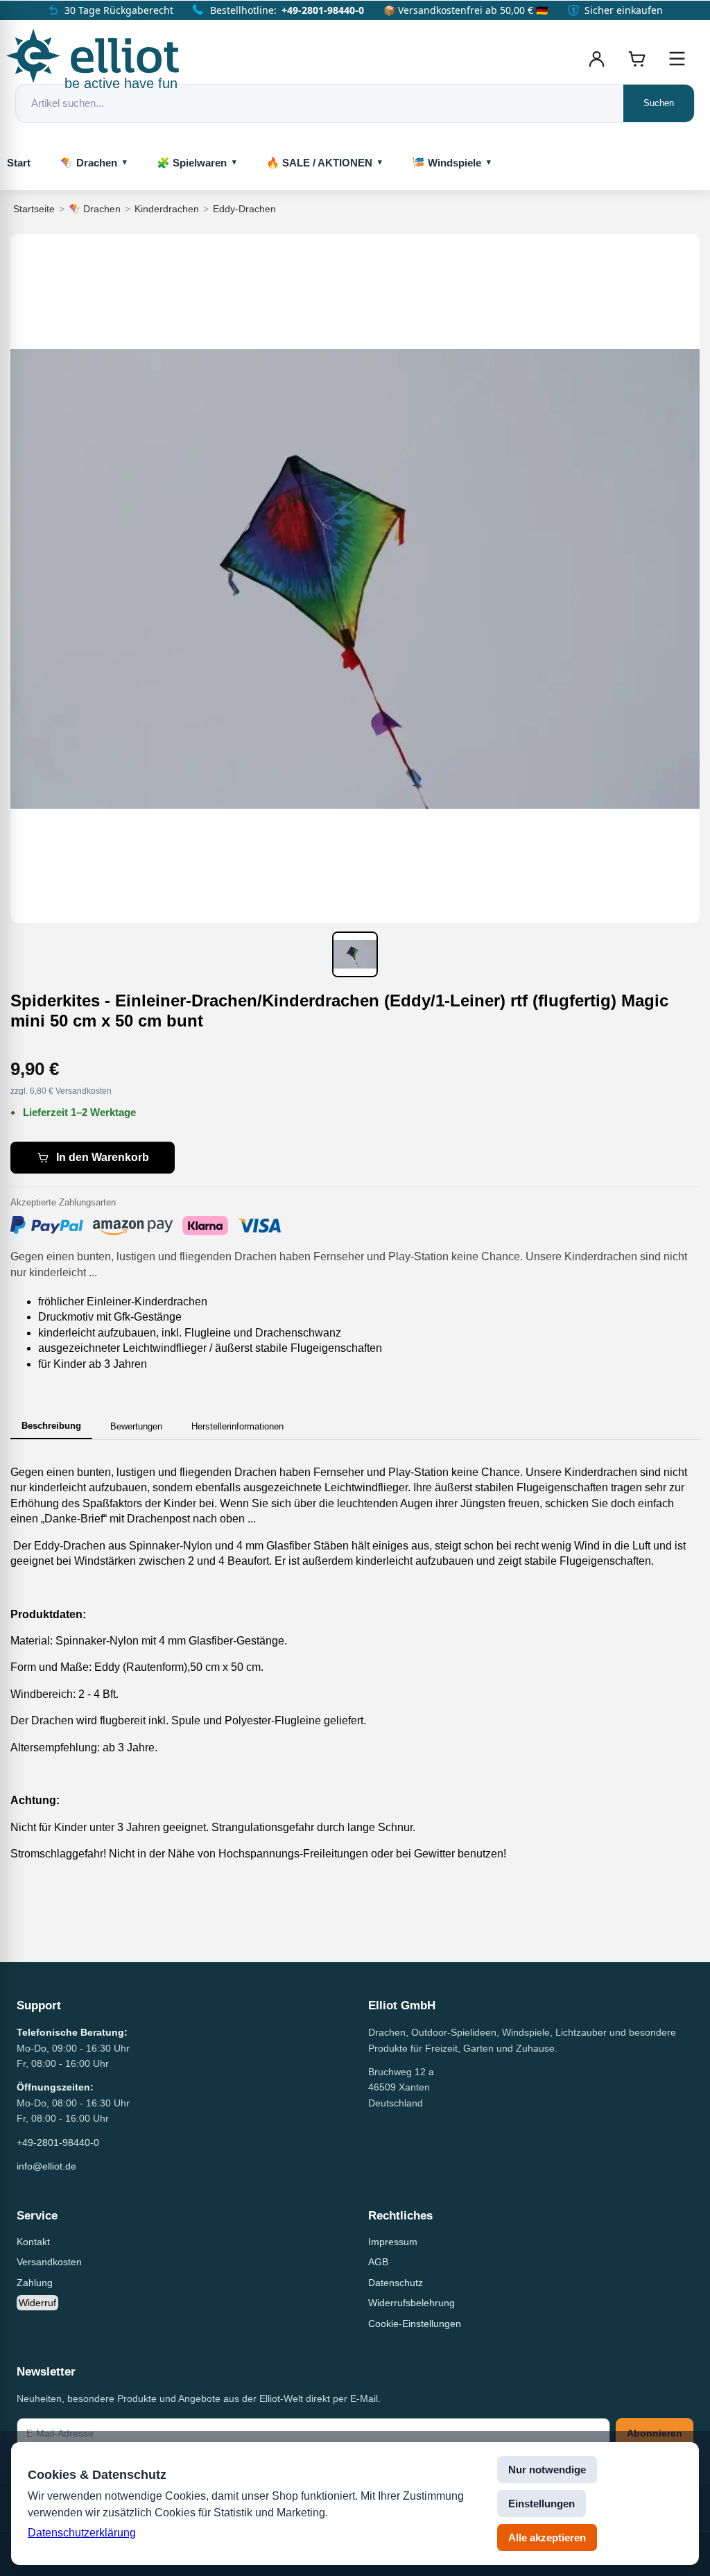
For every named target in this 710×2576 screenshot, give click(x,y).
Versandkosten (49, 2262)
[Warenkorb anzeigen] (637, 59)
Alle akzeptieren (547, 2538)
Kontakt (33, 2242)
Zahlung (35, 2283)
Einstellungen (542, 2504)
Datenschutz (396, 2283)
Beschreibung (51, 1426)
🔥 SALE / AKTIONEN (319, 163)
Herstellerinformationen (237, 1426)
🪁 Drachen (89, 163)
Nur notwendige (547, 2470)
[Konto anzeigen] (596, 59)
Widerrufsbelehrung (412, 2303)
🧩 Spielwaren (192, 163)
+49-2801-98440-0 (323, 10)
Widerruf (37, 2303)
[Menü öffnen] (677, 59)
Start (19, 163)
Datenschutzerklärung (82, 2533)
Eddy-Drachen (244, 209)
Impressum (393, 2242)
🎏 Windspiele (447, 163)
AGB (378, 2262)
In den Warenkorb (103, 1157)
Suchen (659, 103)
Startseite (34, 209)
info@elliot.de (46, 2166)
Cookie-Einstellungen (415, 2324)
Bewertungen (136, 1426)
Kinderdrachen (167, 209)
